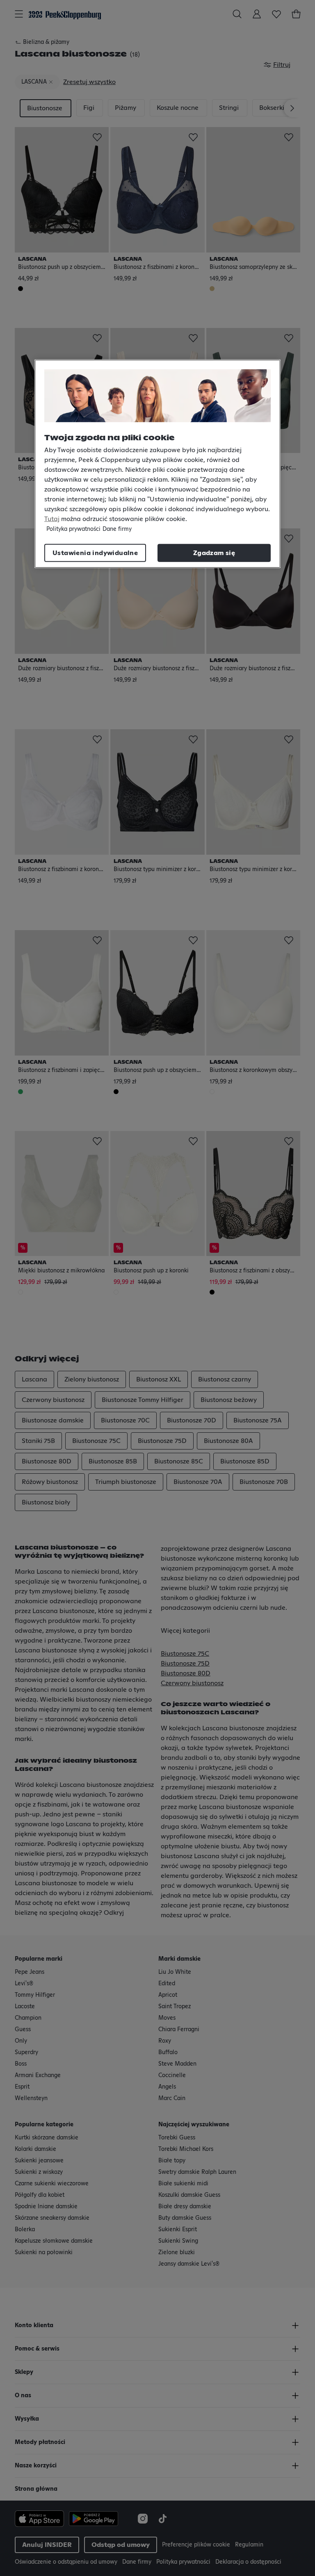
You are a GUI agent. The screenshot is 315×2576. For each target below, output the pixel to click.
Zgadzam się (214, 553)
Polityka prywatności (73, 529)
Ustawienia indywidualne (95, 553)
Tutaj (52, 519)
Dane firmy (117, 529)
